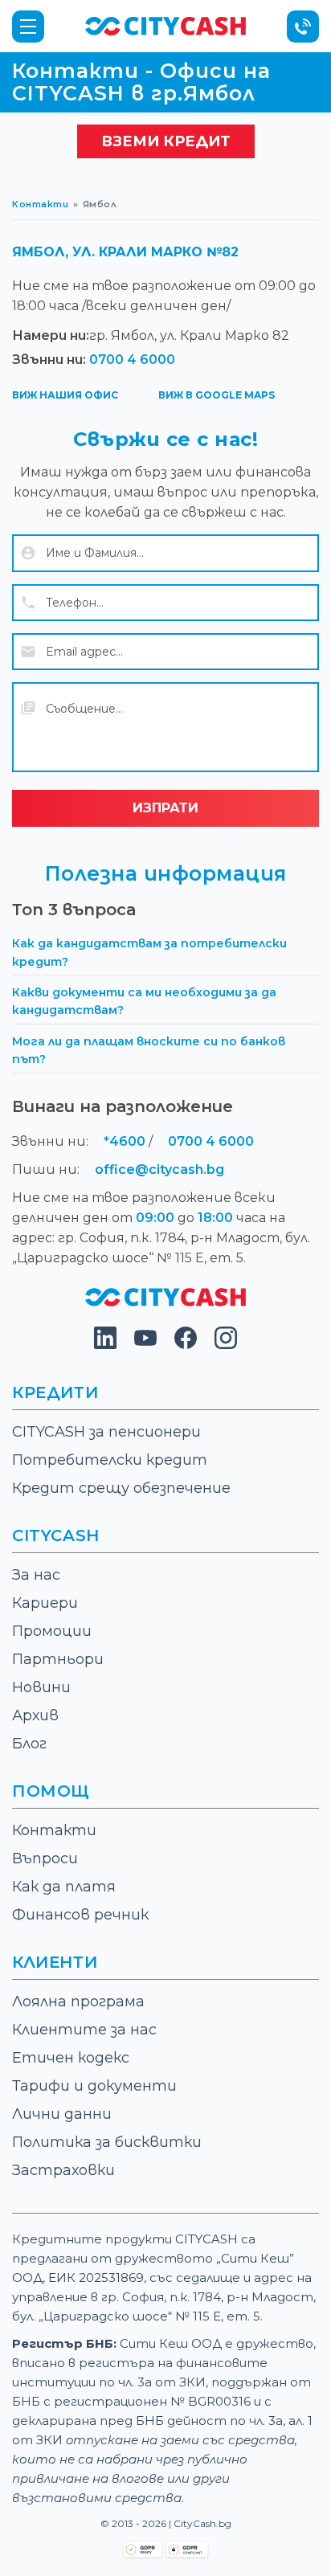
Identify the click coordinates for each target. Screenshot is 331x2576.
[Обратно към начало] (165, 25)
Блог (29, 1744)
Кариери (45, 1603)
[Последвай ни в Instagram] (226, 1345)
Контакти (40, 204)
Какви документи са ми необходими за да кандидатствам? (144, 1001)
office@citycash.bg (159, 1169)
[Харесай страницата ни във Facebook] (186, 1345)
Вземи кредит (166, 141)
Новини (41, 1687)
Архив (35, 1715)
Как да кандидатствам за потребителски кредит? (149, 952)
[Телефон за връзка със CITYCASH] (303, 27)
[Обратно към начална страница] (165, 1302)
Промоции (52, 1631)
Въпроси (45, 1858)
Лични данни (62, 2114)
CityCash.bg (202, 2523)
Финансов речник (80, 1915)
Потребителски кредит (110, 1460)
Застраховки (63, 2170)
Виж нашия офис (65, 395)
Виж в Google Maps (217, 395)
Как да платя (64, 1887)
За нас (36, 1575)
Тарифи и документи (94, 2086)
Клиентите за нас (84, 2030)
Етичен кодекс (71, 2058)
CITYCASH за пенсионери (106, 1432)
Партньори (58, 1659)
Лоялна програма (78, 2002)
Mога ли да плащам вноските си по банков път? (149, 1050)
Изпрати (165, 808)
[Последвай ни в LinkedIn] (105, 1345)
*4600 (125, 1141)
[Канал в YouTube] (145, 1345)
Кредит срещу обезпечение (121, 1488)
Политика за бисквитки (107, 2142)
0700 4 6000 (132, 360)
